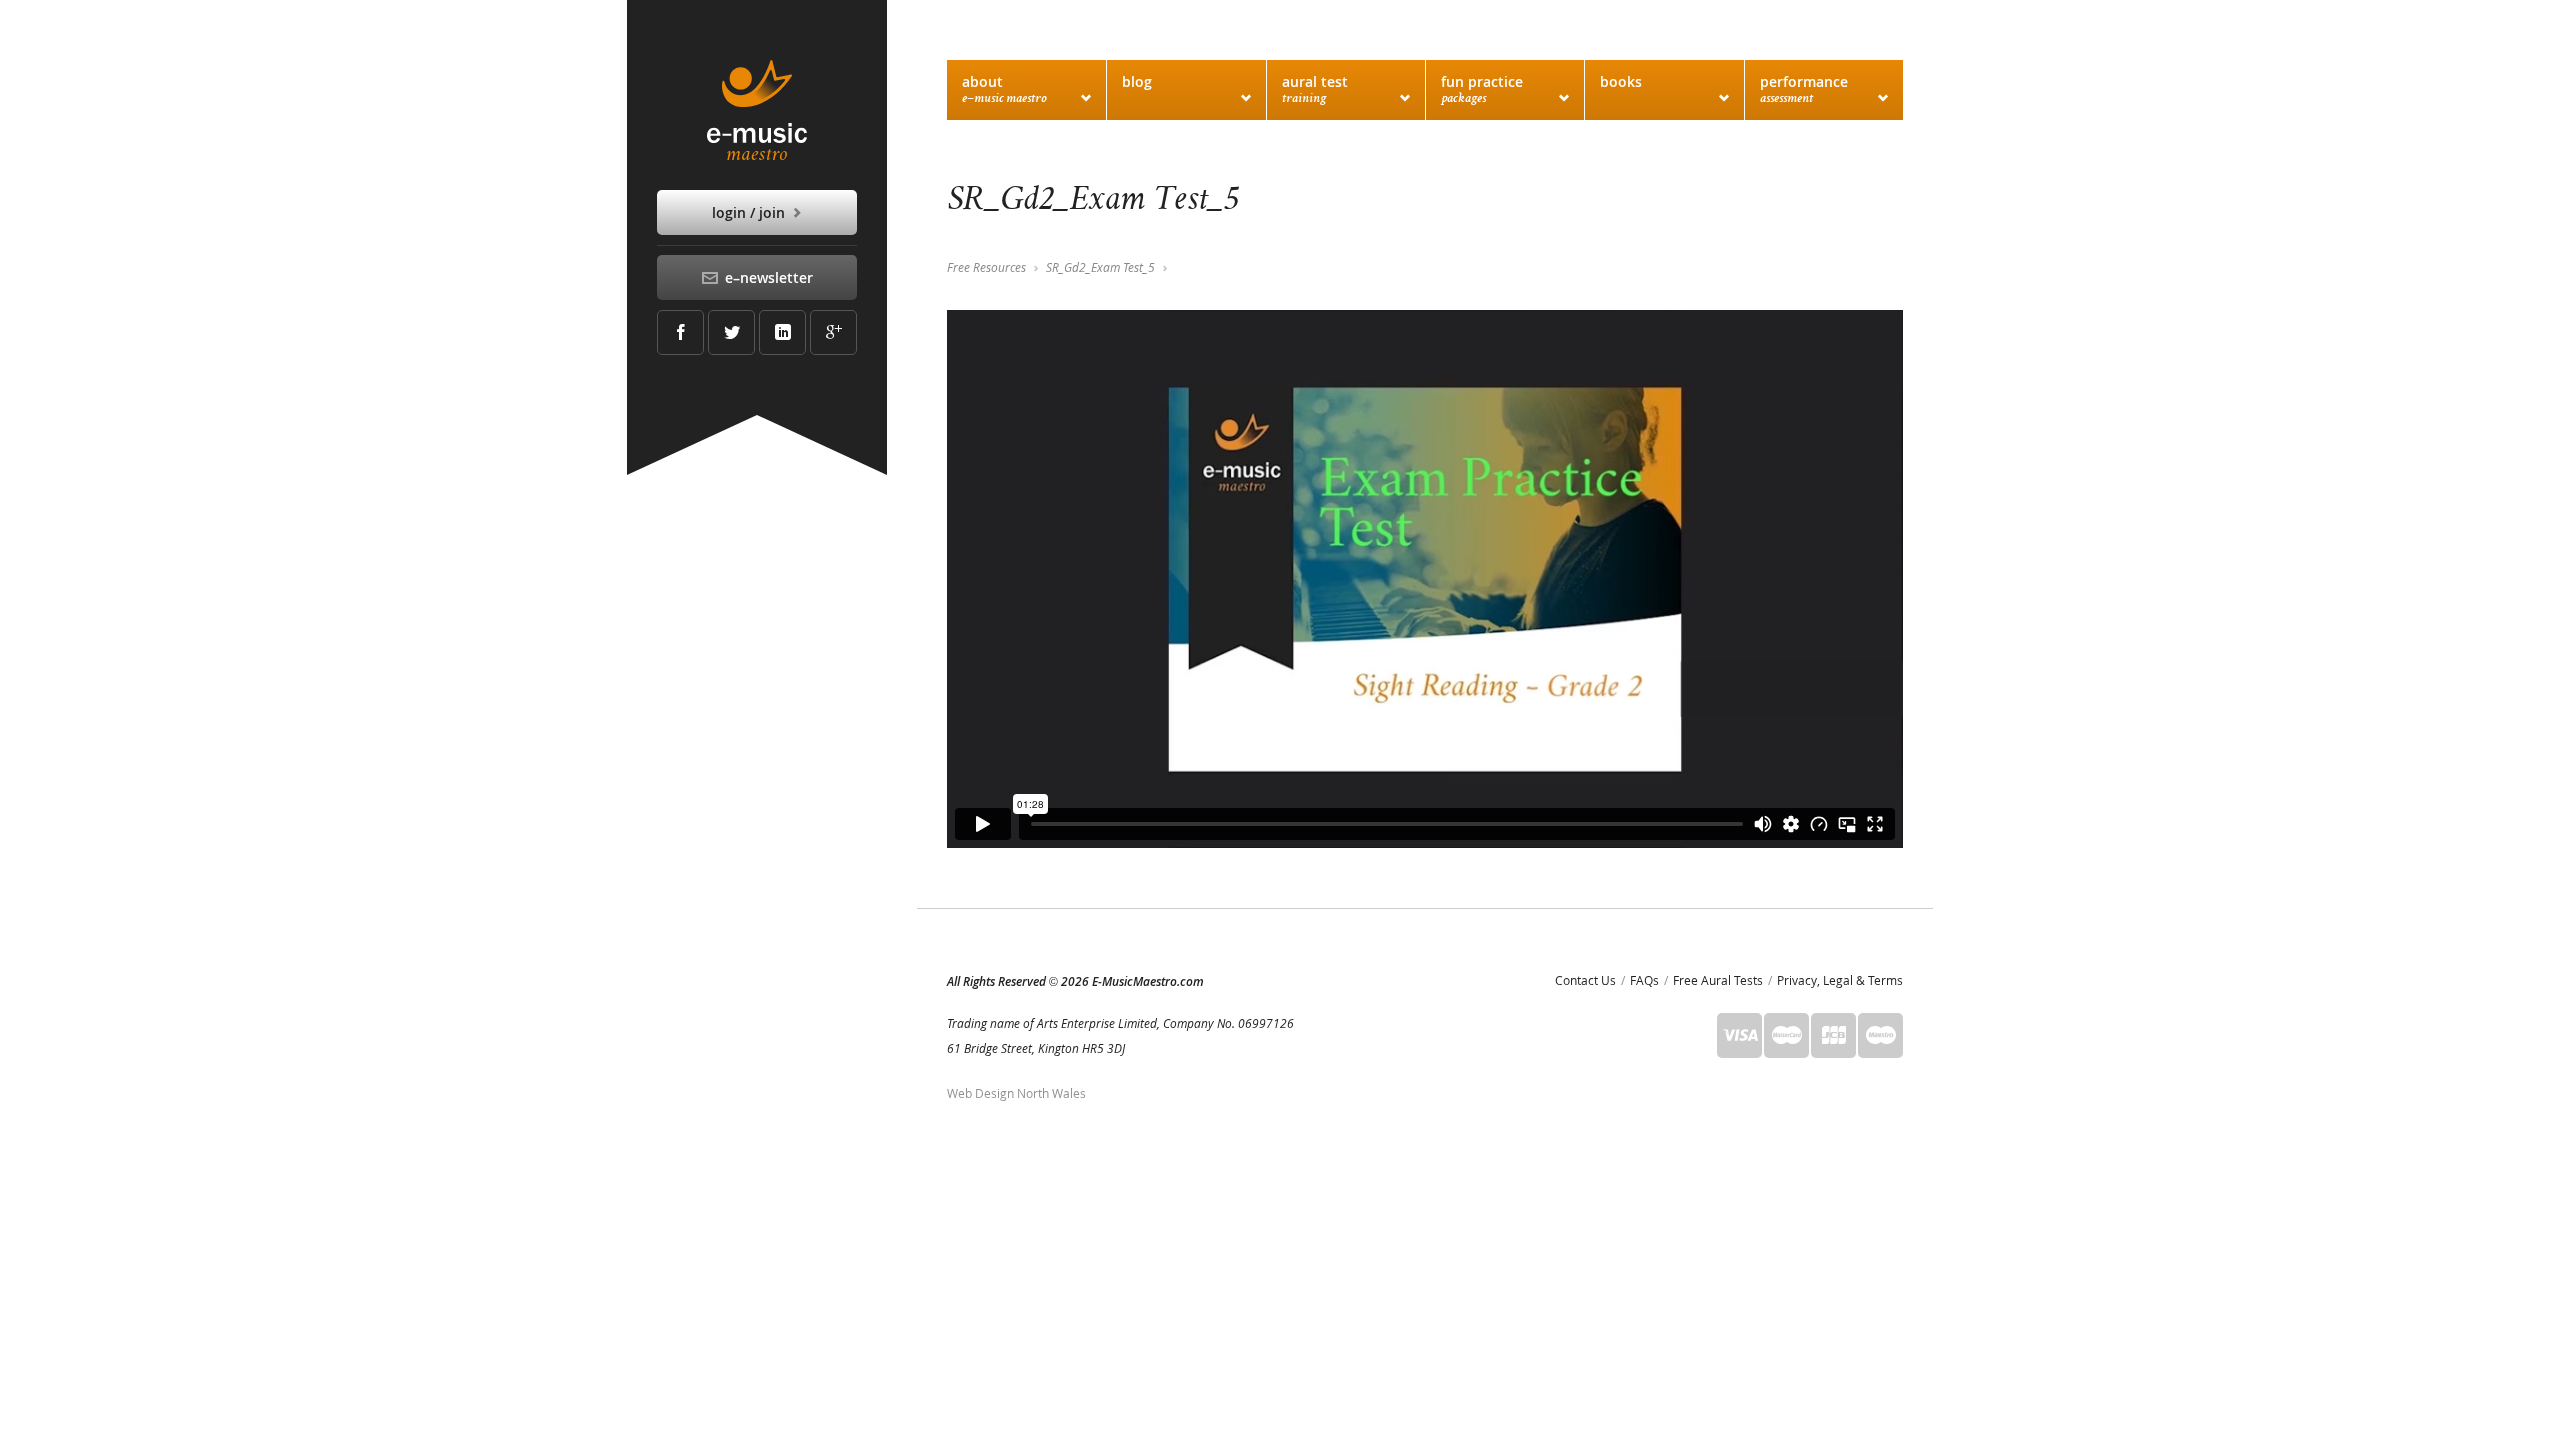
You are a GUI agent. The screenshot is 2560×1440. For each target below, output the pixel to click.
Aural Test (1315, 89)
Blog (1137, 81)
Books (1621, 81)
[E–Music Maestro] (757, 110)
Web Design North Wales (1016, 1093)
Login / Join (750, 212)
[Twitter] (731, 332)
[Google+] (833, 332)
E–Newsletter (767, 277)
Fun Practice (1482, 89)
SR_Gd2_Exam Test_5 (1100, 267)
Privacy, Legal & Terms (1840, 980)
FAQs (1644, 980)
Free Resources (986, 267)
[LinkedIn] (782, 332)
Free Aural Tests (1718, 980)
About (1004, 89)
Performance (1804, 89)
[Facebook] (680, 332)
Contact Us (1585, 980)
